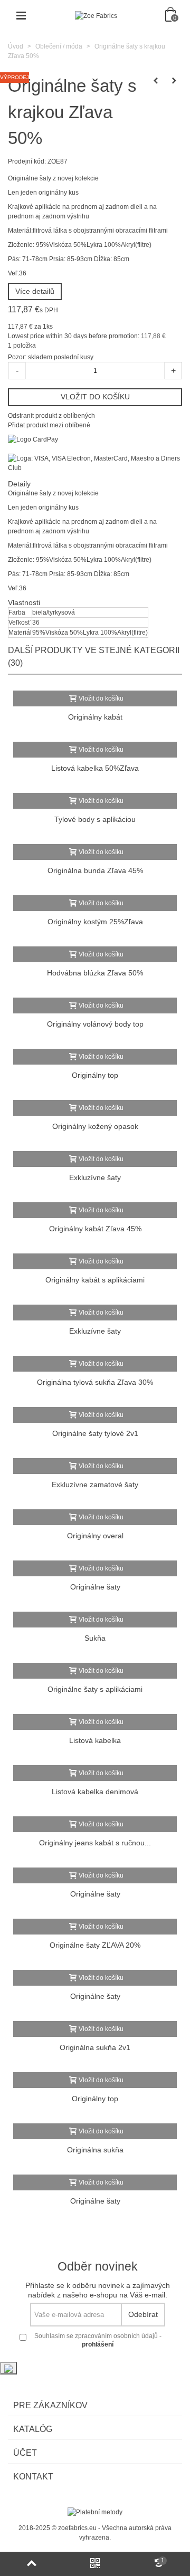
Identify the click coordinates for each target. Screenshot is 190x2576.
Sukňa (95, 1638)
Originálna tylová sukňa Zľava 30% (95, 1382)
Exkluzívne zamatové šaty (95, 1485)
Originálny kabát (95, 717)
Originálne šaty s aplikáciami (95, 1689)
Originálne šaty (95, 1587)
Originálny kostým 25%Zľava (95, 922)
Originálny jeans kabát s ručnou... (95, 1843)
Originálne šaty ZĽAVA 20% (95, 1945)
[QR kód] (95, 2564)
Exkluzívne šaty (95, 1177)
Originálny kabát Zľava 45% (95, 1229)
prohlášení (98, 2344)
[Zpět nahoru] (32, 2564)
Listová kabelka (95, 1740)
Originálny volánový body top (95, 1024)
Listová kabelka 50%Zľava (95, 768)
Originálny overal (95, 1536)
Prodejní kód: (27, 161)
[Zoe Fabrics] (96, 16)
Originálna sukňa (95, 2150)
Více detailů (35, 291)
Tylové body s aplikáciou (95, 819)
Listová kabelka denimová (95, 1792)
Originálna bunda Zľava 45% (95, 870)
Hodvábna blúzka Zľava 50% (95, 973)
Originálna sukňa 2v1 (95, 2047)
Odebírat (143, 2314)
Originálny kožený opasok (95, 1126)
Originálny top (95, 1075)
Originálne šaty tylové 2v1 (95, 1433)
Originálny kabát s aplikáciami (95, 1280)
